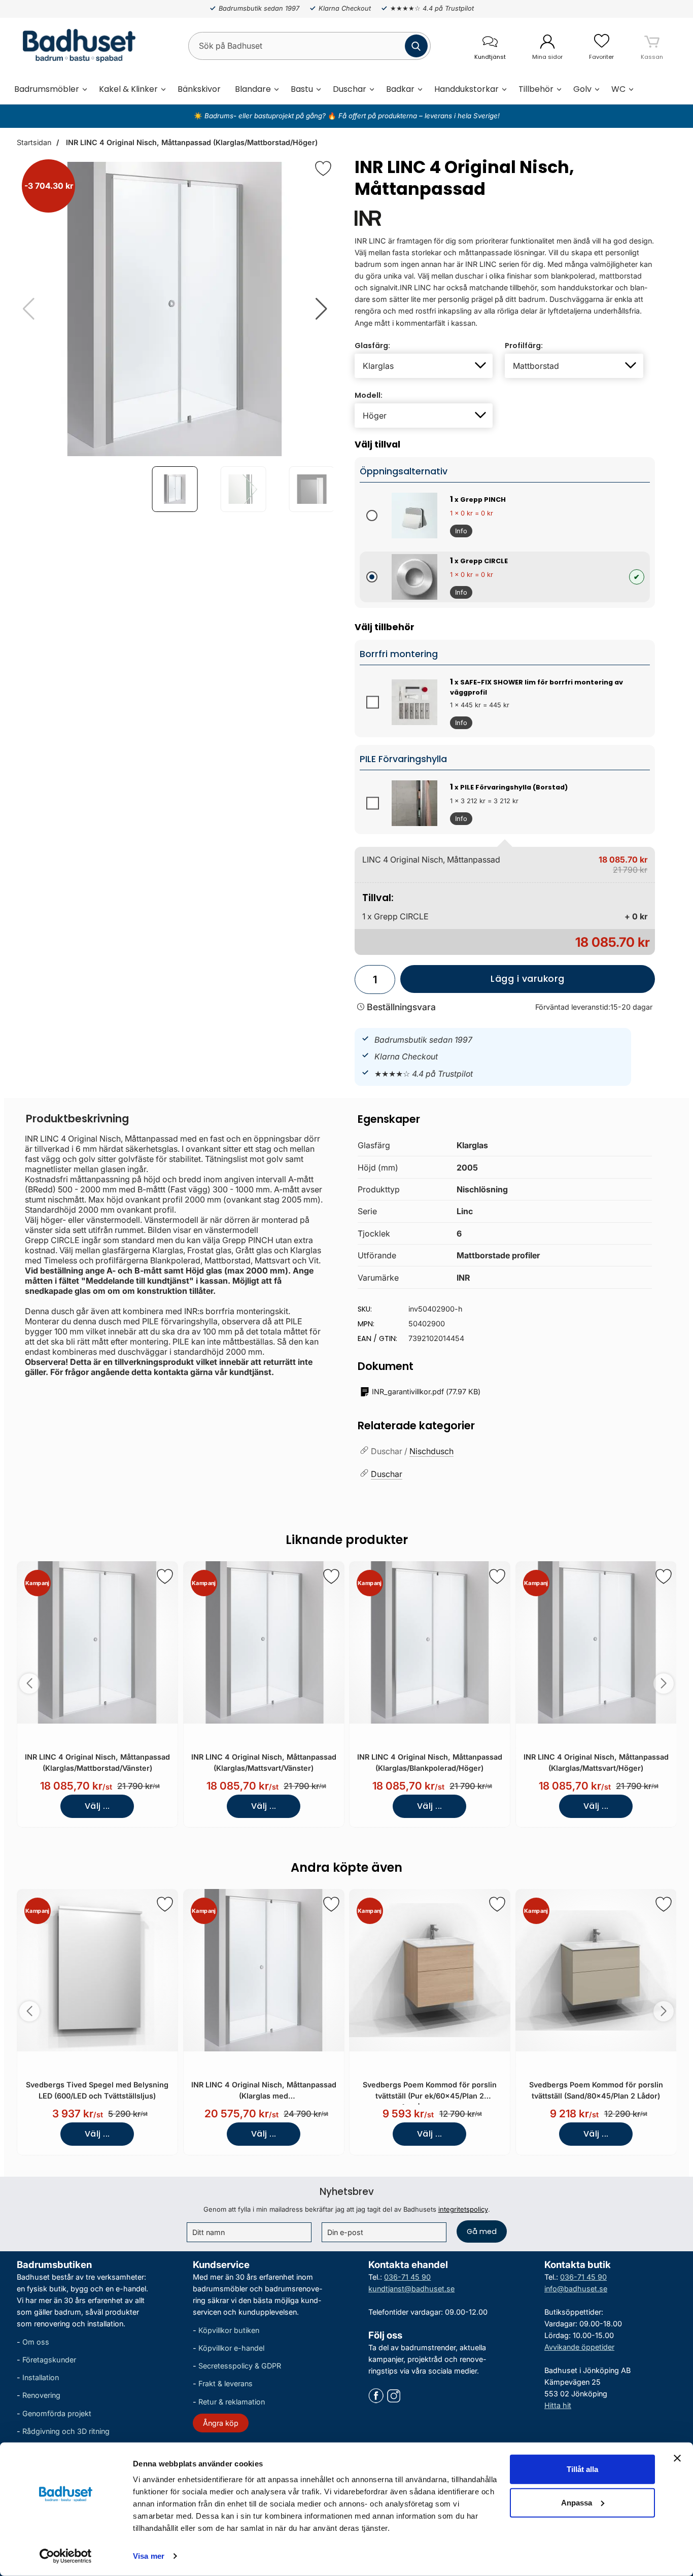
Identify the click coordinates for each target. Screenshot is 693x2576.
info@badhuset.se (576, 2289)
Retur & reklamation (232, 2402)
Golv (582, 89)
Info (459, 532)
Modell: (369, 395)
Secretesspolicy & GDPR (240, 2366)
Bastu (302, 89)
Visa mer (149, 2556)
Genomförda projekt (57, 2413)
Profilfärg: (524, 346)
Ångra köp (221, 2423)
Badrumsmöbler (47, 89)
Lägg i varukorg (482, 983)
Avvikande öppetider (579, 2347)
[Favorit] (323, 168)
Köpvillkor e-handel (231, 2348)
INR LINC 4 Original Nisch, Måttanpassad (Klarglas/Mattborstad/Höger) (191, 142)
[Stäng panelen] (677, 2458)
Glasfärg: (372, 346)
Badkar (400, 89)
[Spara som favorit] (165, 1576)
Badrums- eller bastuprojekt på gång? (266, 116)
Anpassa (577, 2502)
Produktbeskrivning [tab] (77, 1119)
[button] (321, 309)
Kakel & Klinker (128, 89)
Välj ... (97, 1806)
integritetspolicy (463, 2209)
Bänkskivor (199, 89)
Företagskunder (49, 2360)
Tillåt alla (582, 2469)
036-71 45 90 (407, 2277)
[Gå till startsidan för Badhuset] (76, 46)
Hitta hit (558, 2405)
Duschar (350, 89)
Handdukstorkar (466, 89)
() (426, 1392)
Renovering (41, 2396)
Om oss (36, 2342)
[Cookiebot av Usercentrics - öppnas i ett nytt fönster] (66, 2556)
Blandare (253, 89)
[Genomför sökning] (416, 46)
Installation (41, 2377)
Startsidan (34, 142)
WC (618, 89)
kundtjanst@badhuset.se (411, 2289)
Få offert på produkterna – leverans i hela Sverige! (419, 116)
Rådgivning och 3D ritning (66, 2431)
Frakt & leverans (226, 2384)
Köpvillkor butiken (229, 2330)
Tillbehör (536, 89)
